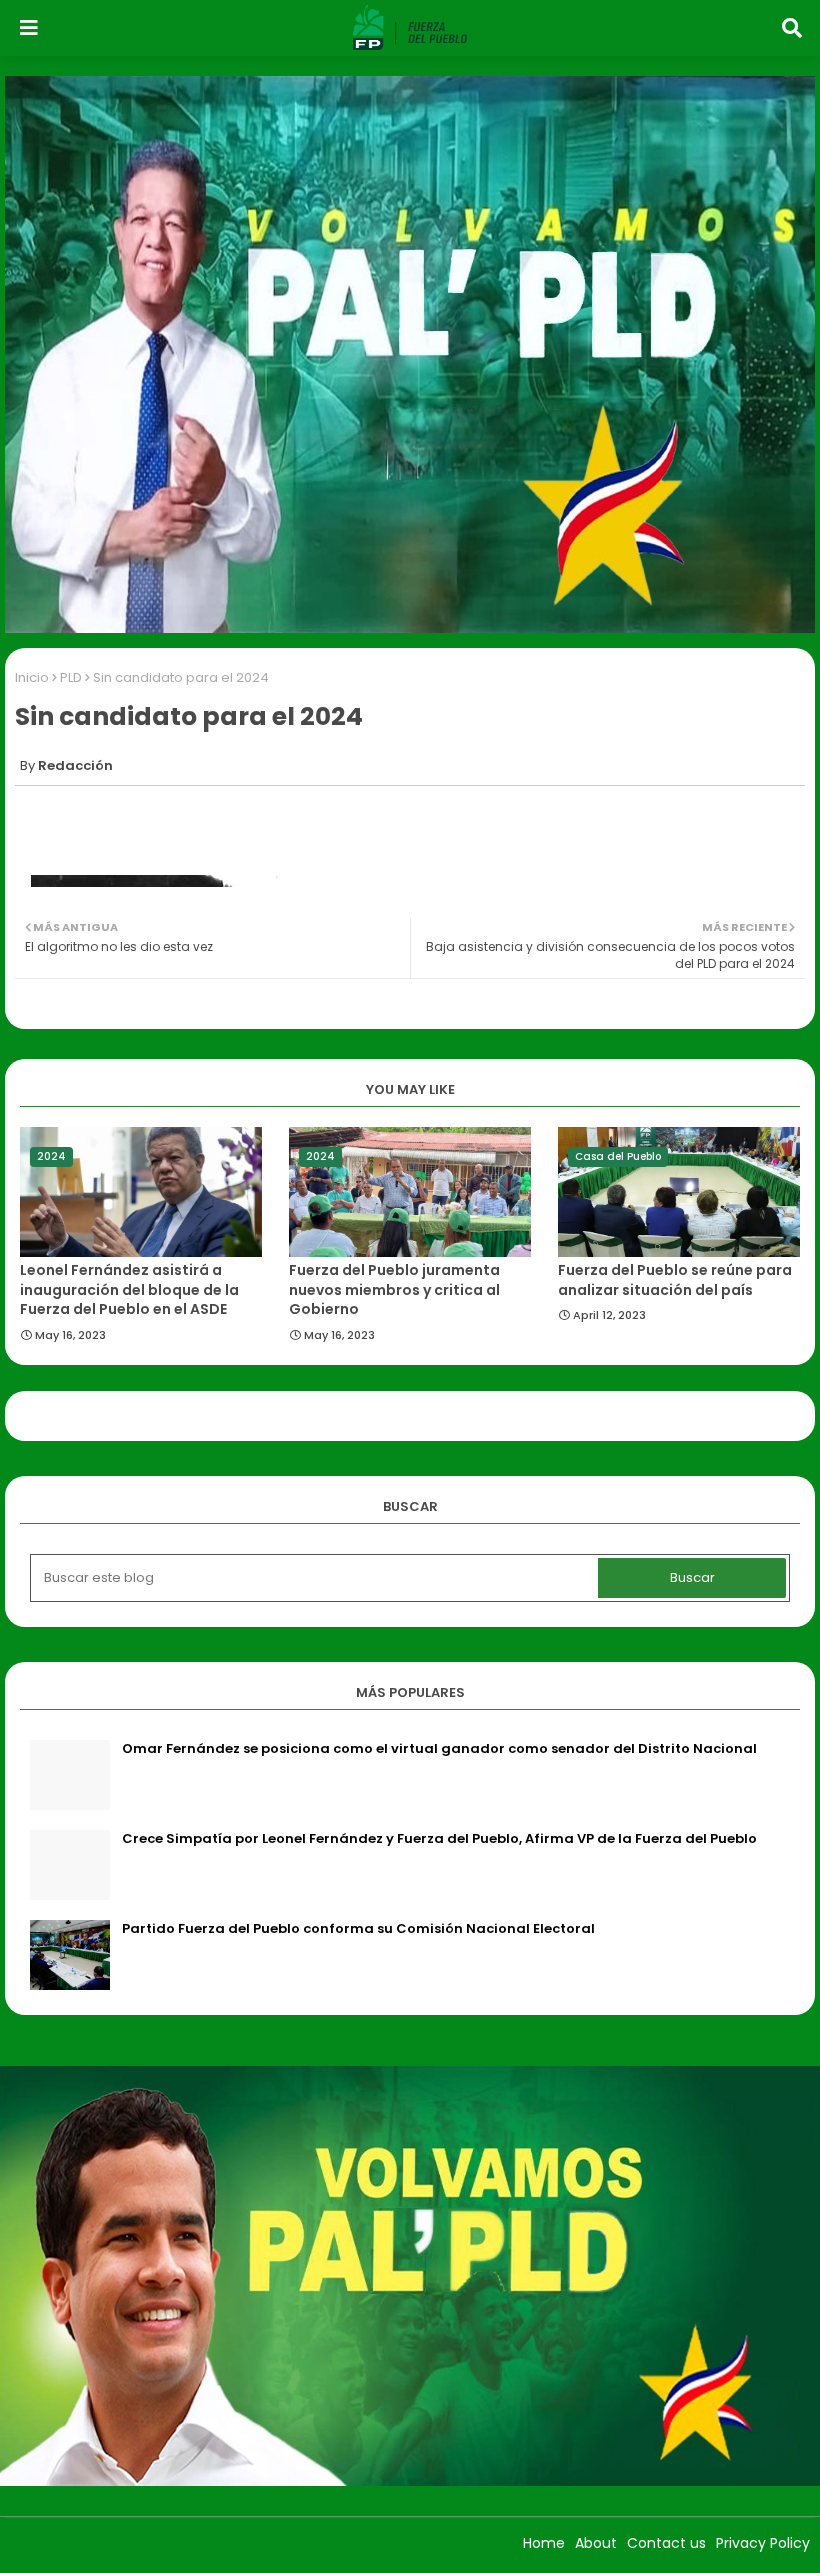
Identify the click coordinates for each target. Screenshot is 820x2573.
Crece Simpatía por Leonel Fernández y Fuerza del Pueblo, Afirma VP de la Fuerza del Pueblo (439, 1839)
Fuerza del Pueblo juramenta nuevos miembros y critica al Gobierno (394, 1290)
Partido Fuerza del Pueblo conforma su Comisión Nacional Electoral (358, 1929)
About (596, 2543)
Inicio (32, 677)
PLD (71, 677)
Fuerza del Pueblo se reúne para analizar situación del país (675, 1280)
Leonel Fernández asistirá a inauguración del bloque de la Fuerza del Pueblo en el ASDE (129, 1290)
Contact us (666, 2543)
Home (544, 2543)
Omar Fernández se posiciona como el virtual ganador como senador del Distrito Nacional (439, 1749)
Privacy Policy (763, 2543)
